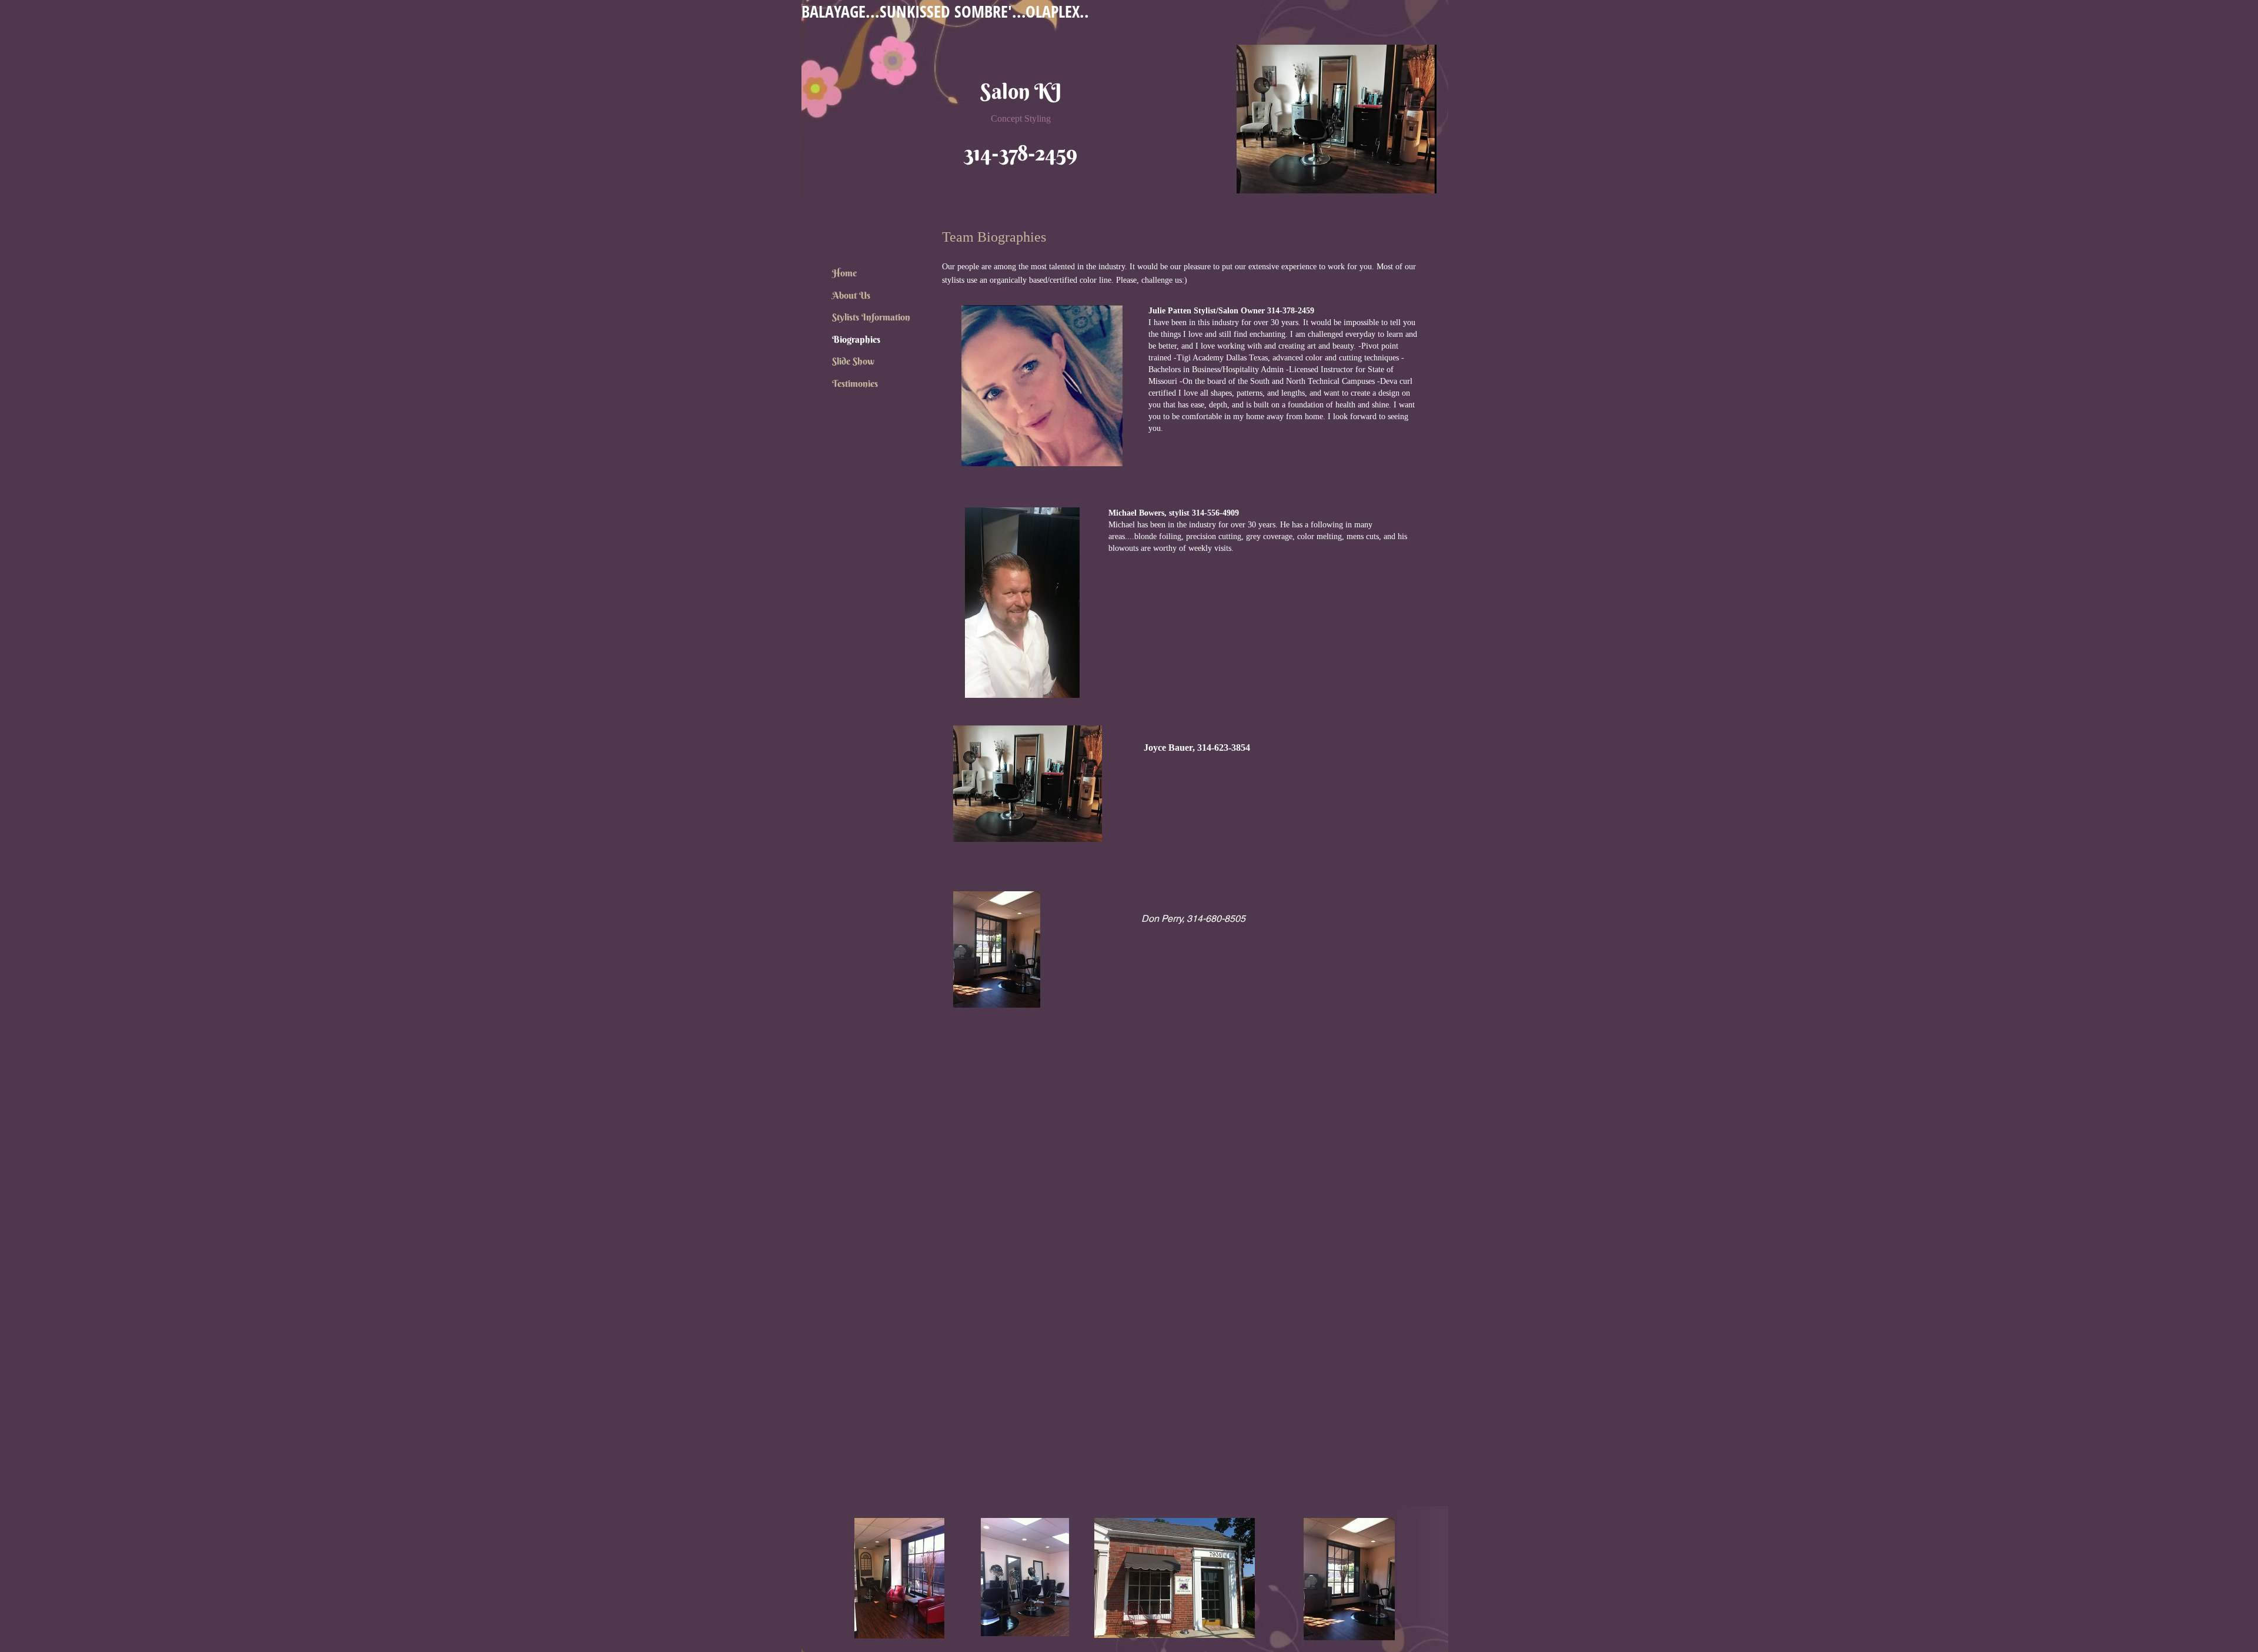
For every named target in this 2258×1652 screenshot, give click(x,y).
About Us (851, 295)
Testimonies (855, 383)
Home (844, 273)
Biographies (856, 339)
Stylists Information (871, 317)
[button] (1042, 386)
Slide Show (853, 361)
